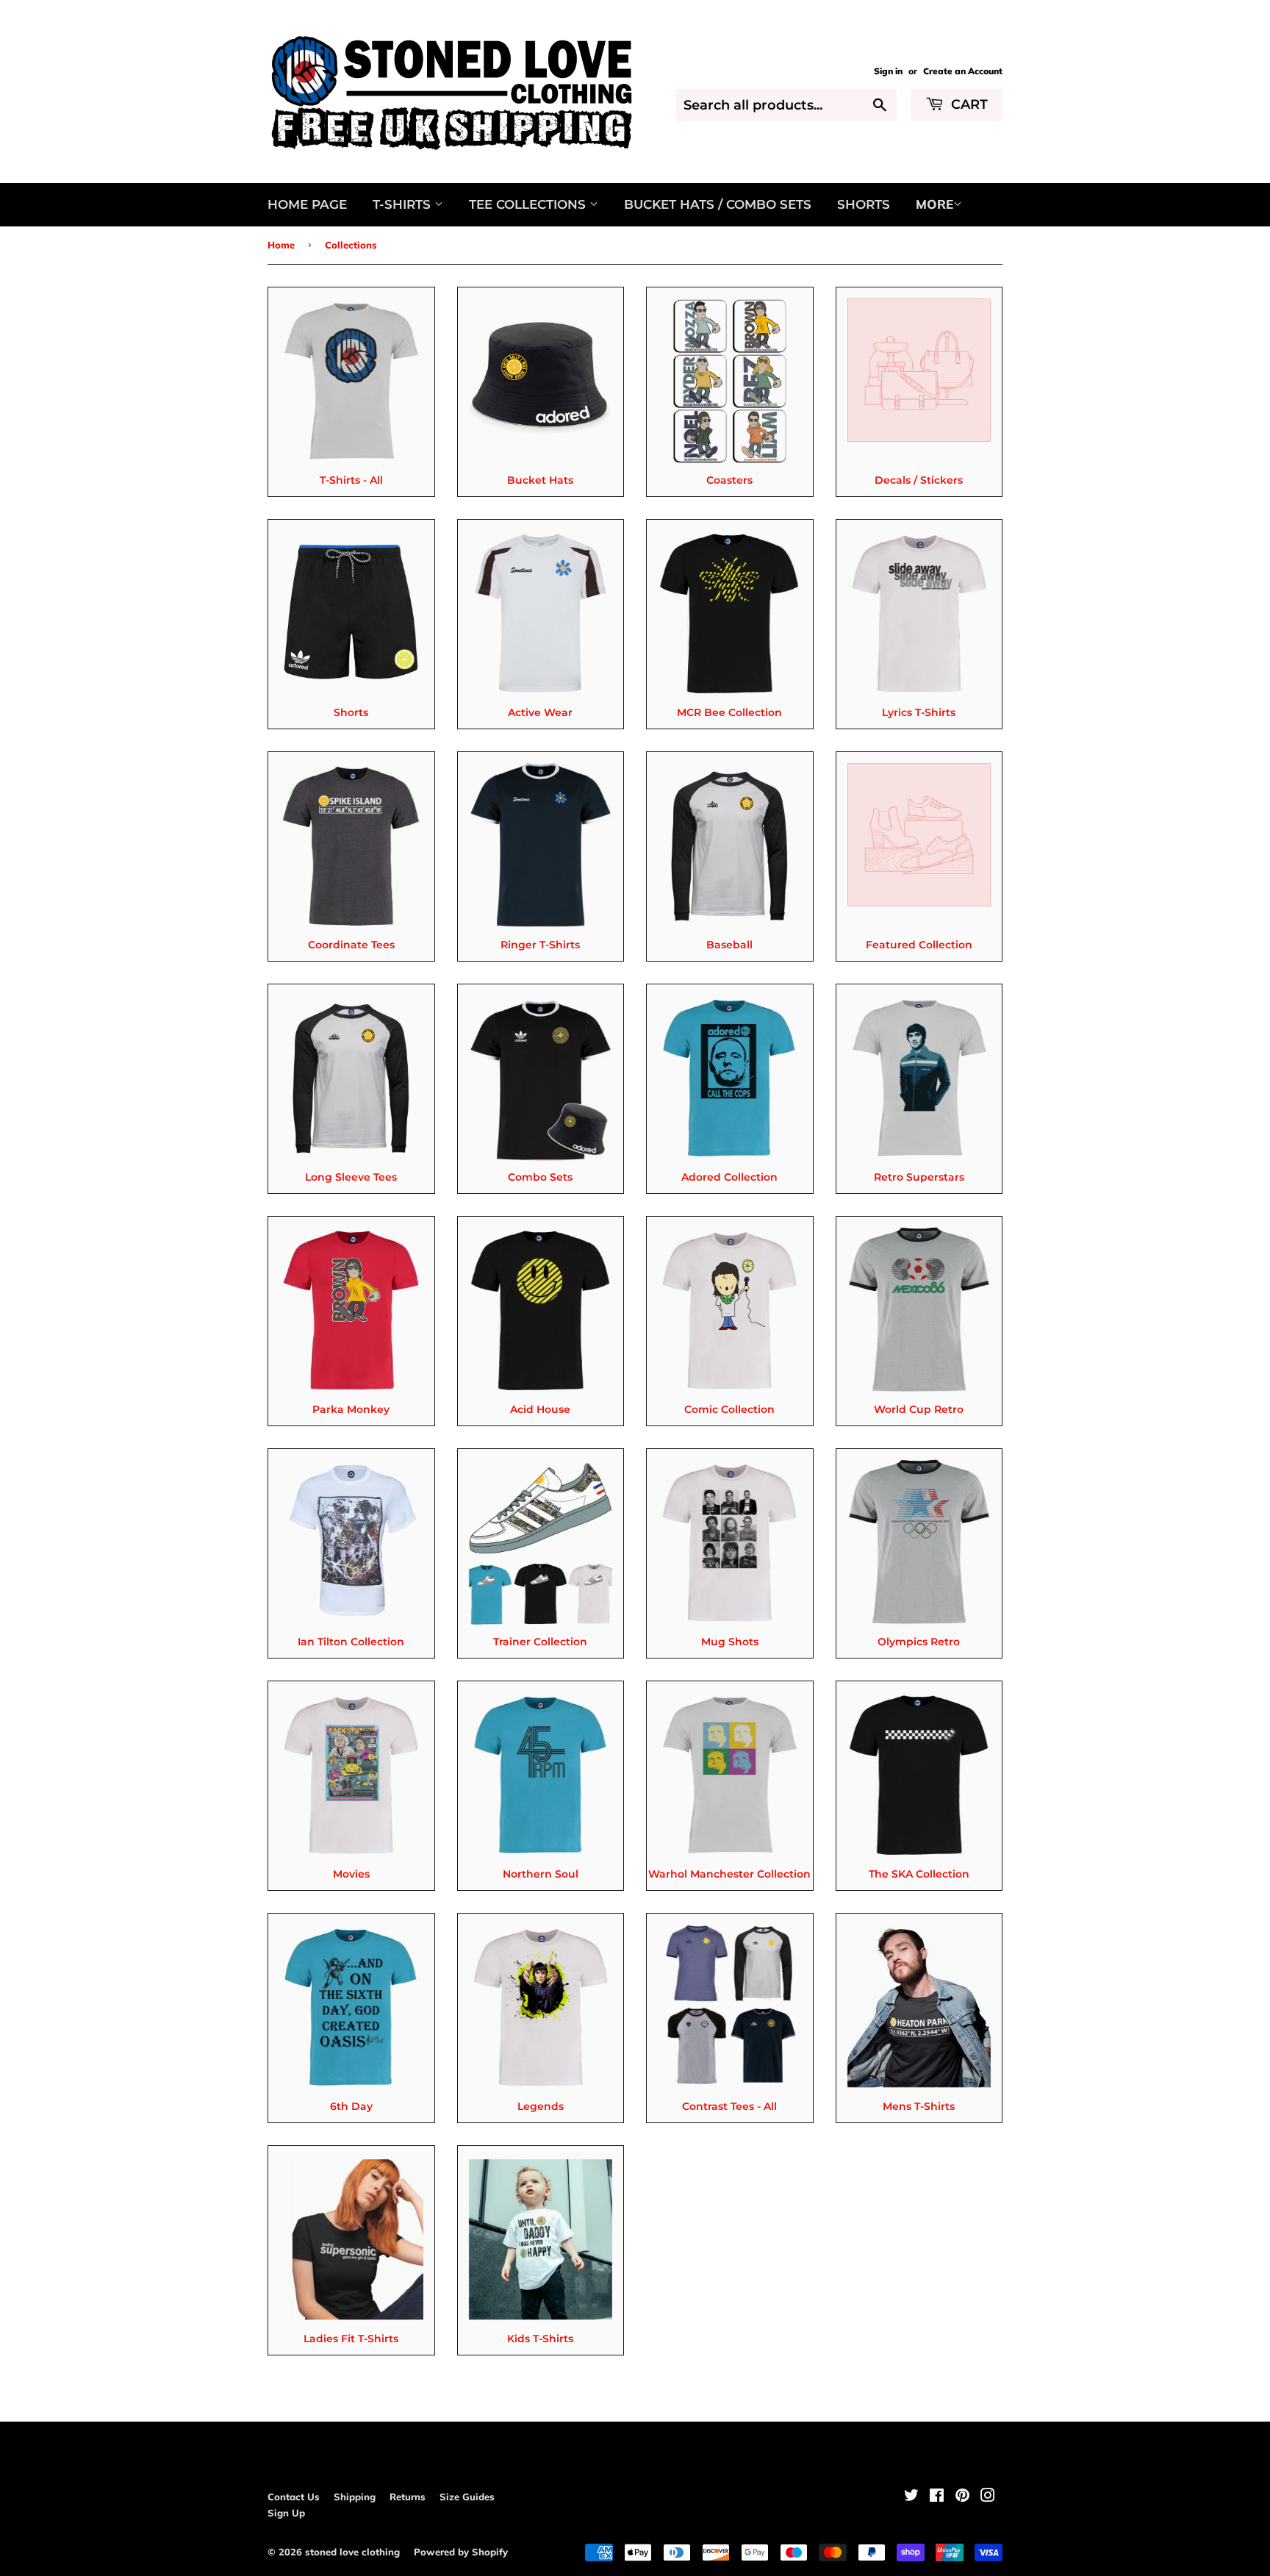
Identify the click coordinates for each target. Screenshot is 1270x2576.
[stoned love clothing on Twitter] (911, 2497)
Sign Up (286, 2513)
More (934, 204)
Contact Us (294, 2497)
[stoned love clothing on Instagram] (988, 2497)
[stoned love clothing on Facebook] (937, 2497)
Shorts (864, 204)
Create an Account (963, 71)
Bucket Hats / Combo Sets (718, 204)
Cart (968, 104)
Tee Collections (529, 204)
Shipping (355, 2497)
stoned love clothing (352, 2552)
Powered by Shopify (461, 2552)
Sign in (888, 71)
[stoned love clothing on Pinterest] (962, 2497)
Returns (408, 2497)
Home (281, 245)
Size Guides (467, 2497)
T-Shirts (403, 204)
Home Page (307, 204)
